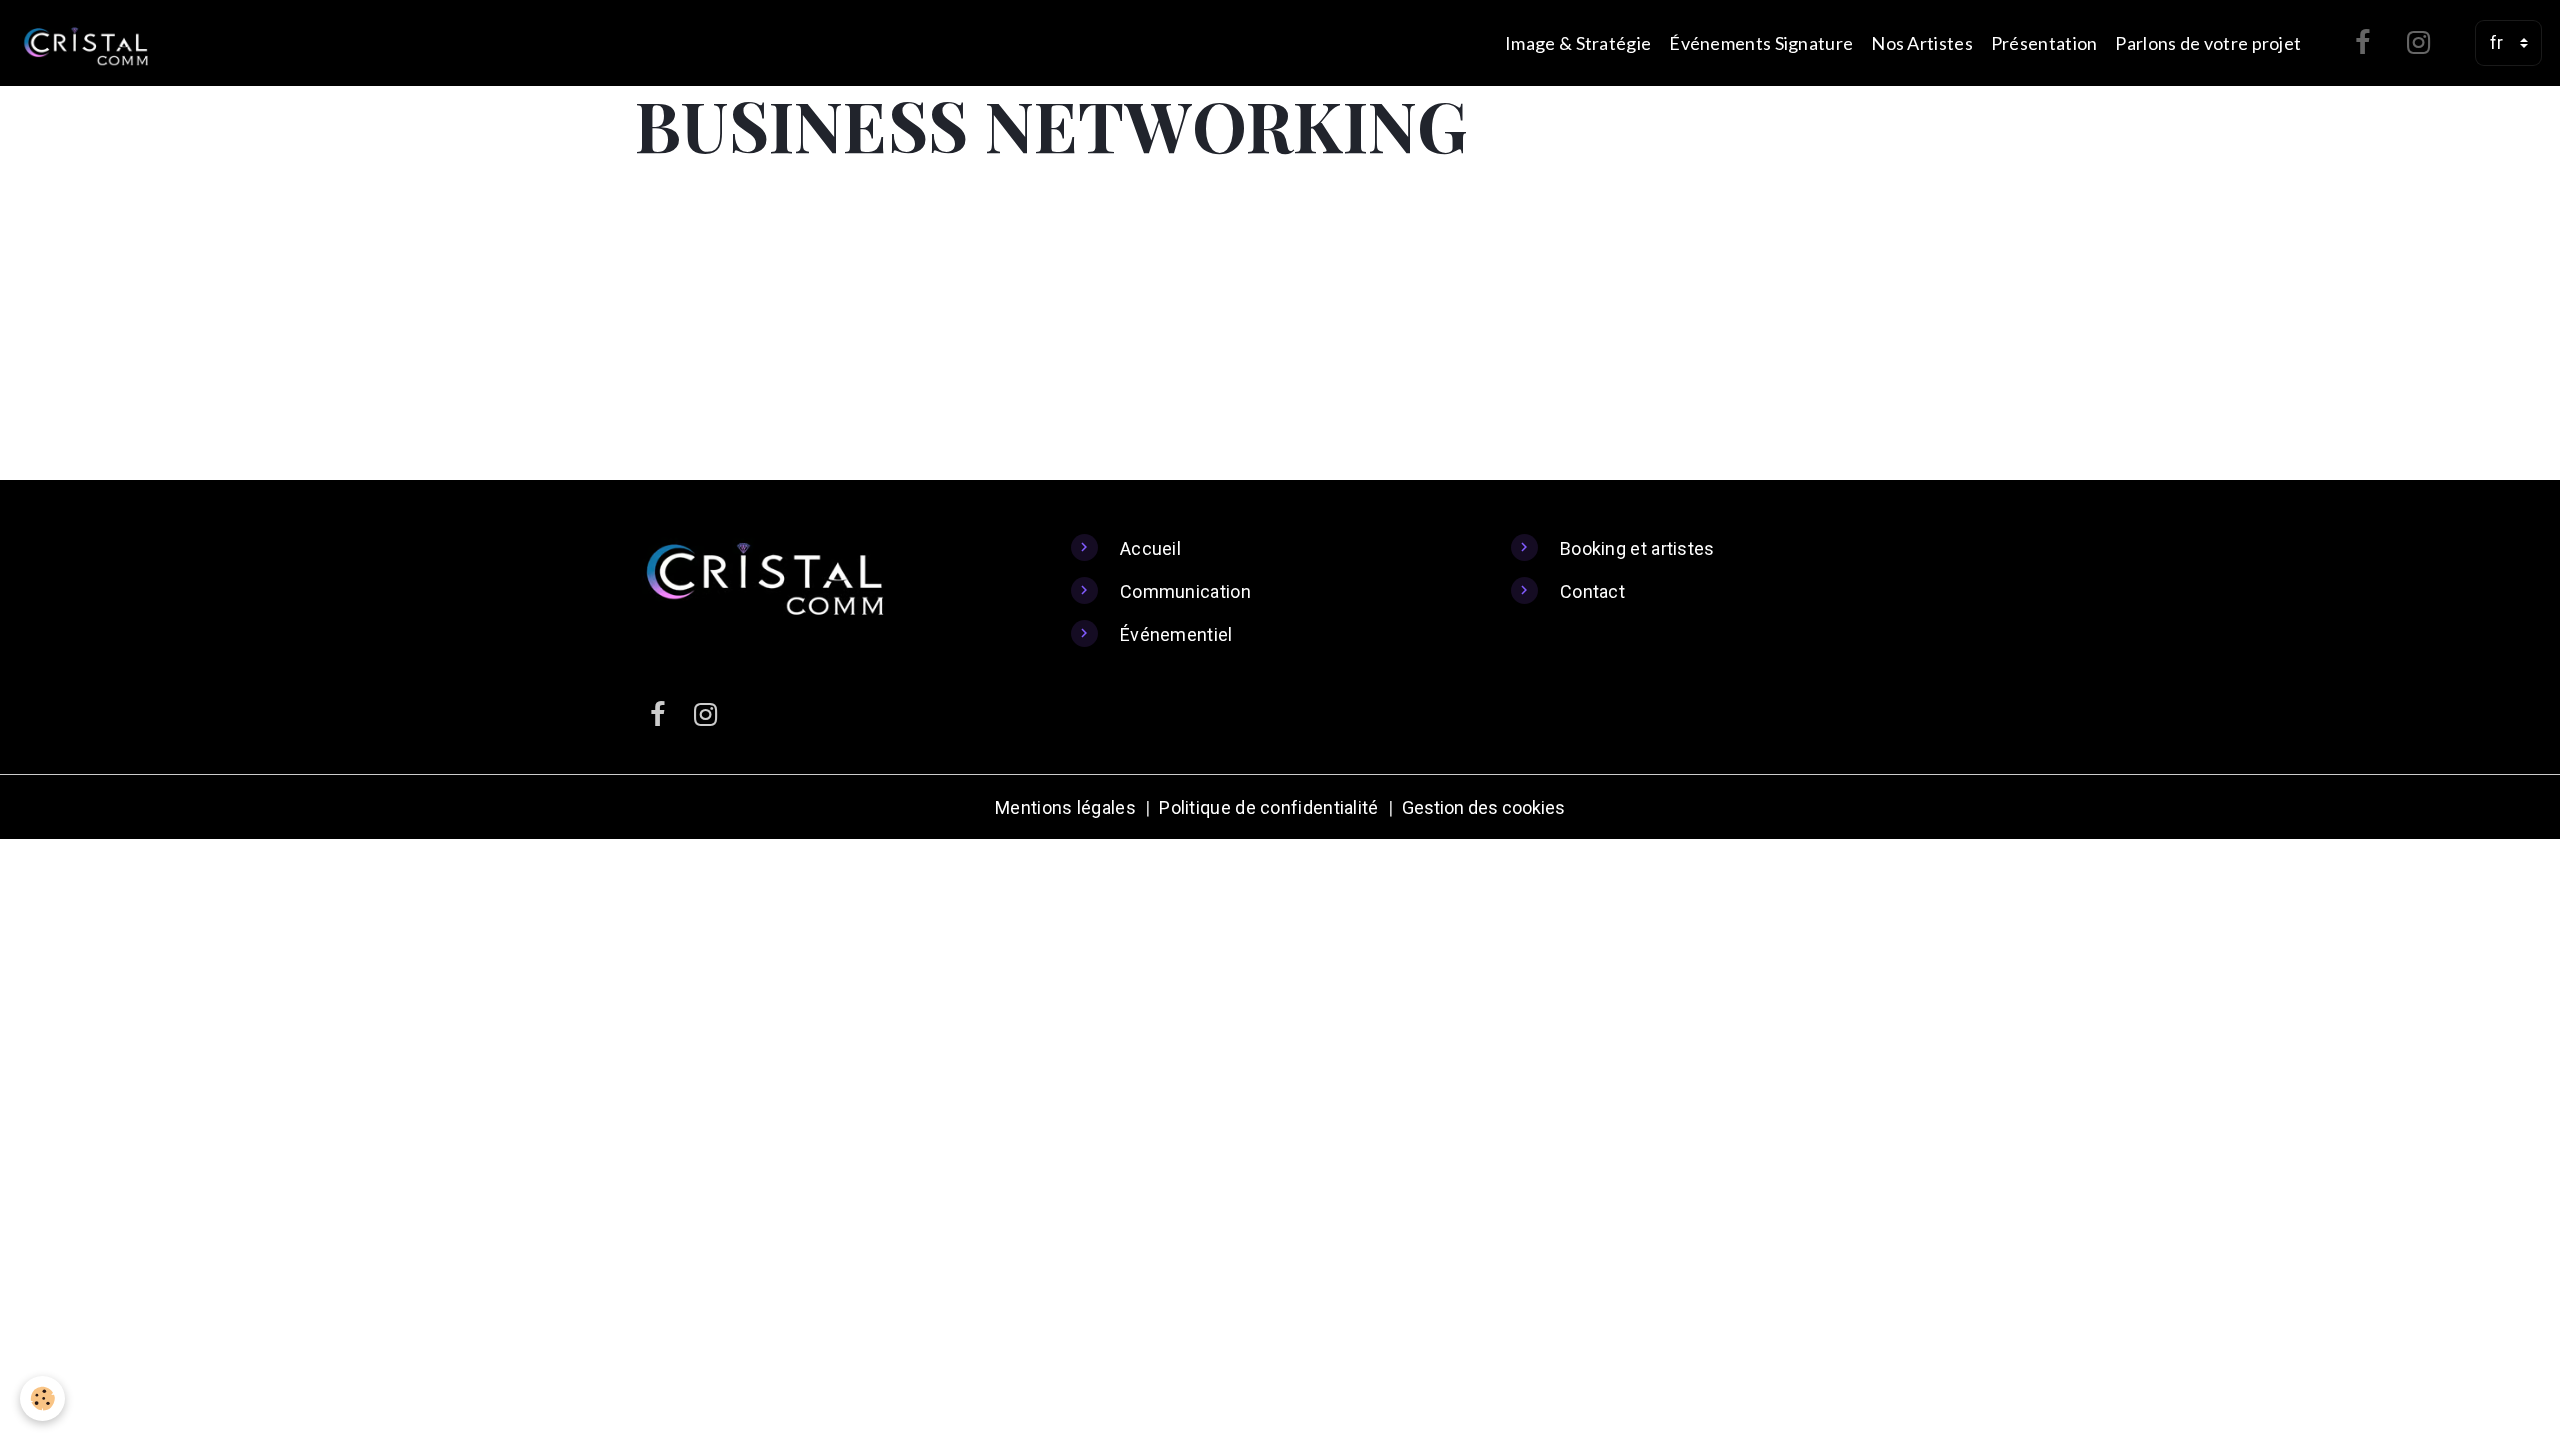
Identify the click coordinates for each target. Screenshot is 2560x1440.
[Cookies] (42, 1398)
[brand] (90, 43)
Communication (1185, 591)
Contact (1592, 591)
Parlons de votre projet (2208, 43)
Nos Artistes (1922, 43)
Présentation (2044, 43)
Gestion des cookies (1483, 807)
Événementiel (1176, 634)
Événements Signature (1761, 43)
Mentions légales (1065, 807)
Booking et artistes (1637, 548)
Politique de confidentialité (1268, 807)
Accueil (1150, 548)
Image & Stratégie (1578, 43)
